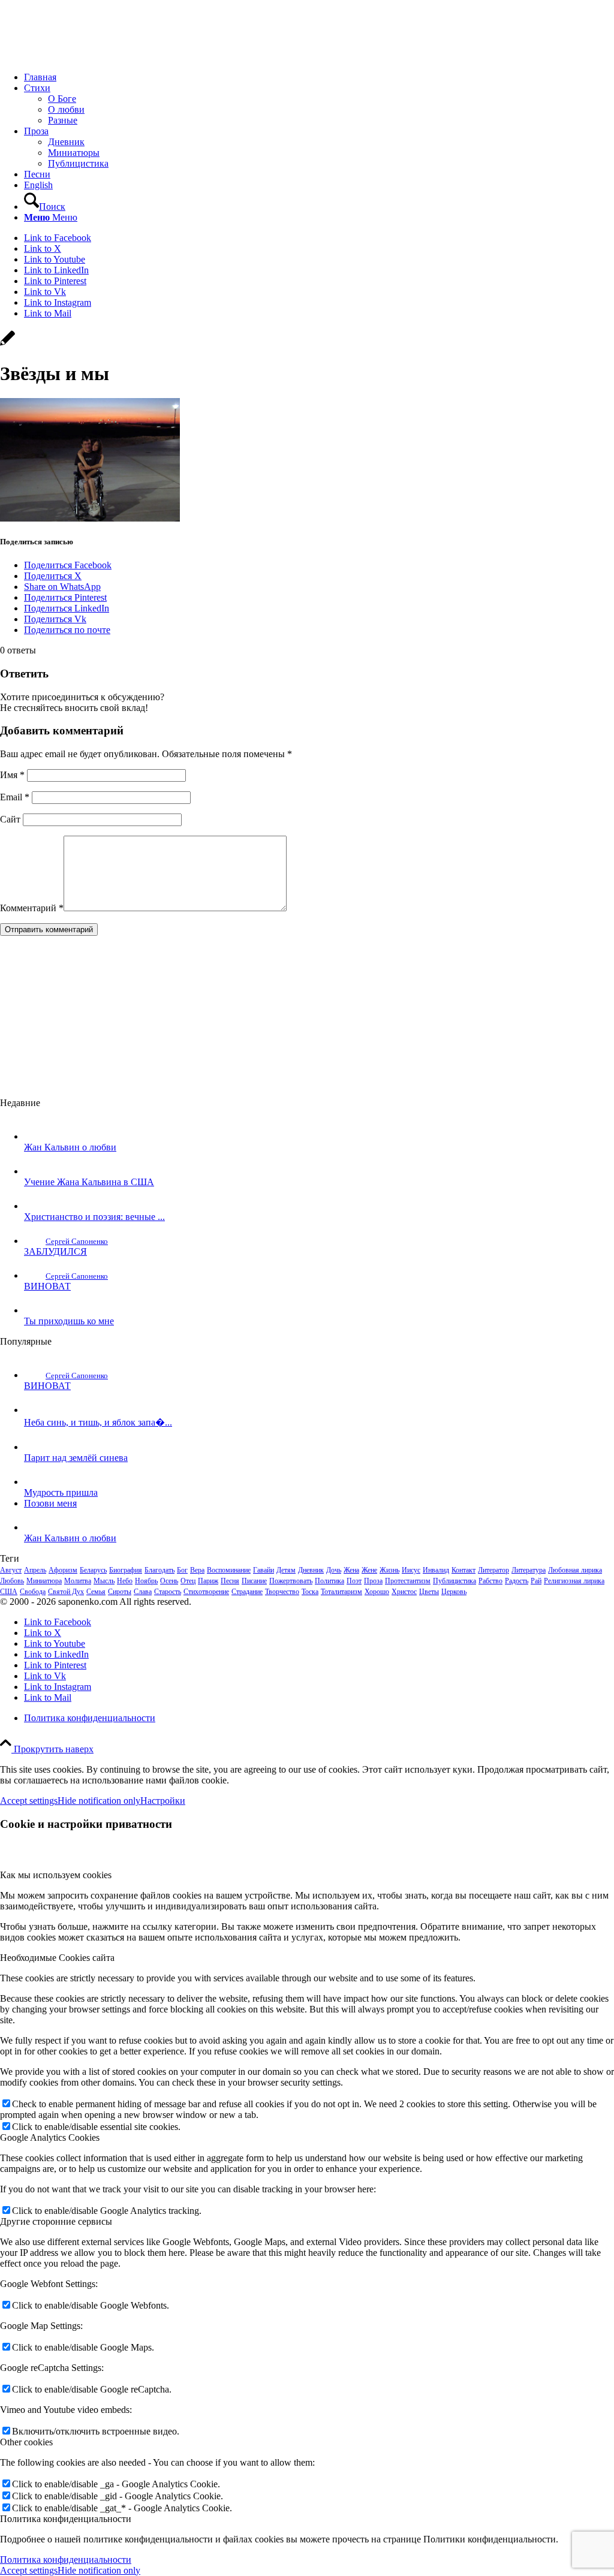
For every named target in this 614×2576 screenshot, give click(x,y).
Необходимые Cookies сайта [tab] (57, 1958)
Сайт (10, 819)
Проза (373, 1581)
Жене (369, 1570)
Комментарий (32, 908)
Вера (197, 1570)
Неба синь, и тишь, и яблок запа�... (98, 1422)
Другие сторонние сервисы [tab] (56, 2221)
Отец (188, 1581)
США (9, 1592)
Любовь (12, 1581)
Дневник (311, 1570)
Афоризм (63, 1570)
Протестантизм (408, 1581)
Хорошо (377, 1592)
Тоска (310, 1592)
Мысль (104, 1581)
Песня (230, 1581)
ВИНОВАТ (47, 1286)
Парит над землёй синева (76, 1458)
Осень (169, 1581)
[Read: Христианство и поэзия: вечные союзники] (35, 1206)
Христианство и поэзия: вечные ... (94, 1217)
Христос (404, 1592)
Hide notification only (99, 1801)
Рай (536, 1581)
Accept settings (29, 1801)
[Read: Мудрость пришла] (35, 1482)
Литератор (493, 1570)
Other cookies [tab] (26, 2442)
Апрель (35, 1570)
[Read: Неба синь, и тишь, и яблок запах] (35, 1410)
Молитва (78, 1581)
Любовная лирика (575, 1570)
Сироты (120, 1592)
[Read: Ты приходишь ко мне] (35, 1310)
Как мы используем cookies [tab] (56, 1875)
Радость (517, 1581)
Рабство (490, 1581)
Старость (168, 1592)
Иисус (411, 1570)
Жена (351, 1570)
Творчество (282, 1592)
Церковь (454, 1592)
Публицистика (455, 1581)
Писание (254, 1581)
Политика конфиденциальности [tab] (66, 2519)
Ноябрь (146, 1581)
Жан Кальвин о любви (70, 1147)
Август (11, 1570)
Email (15, 797)
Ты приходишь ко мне (69, 1321)
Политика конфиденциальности (66, 2560)
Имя (12, 775)
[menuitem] (319, 77)
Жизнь (389, 1570)
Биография (126, 1570)
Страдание (247, 1592)
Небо (125, 1581)
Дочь (334, 1570)
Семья (96, 1592)
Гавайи (264, 1570)
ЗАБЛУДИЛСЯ (55, 1251)
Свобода (33, 1592)
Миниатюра (44, 1581)
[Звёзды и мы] (7, 344)
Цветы (429, 1592)
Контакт (463, 1570)
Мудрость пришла (61, 1492)
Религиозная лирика (574, 1581)
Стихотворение (206, 1592)
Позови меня (50, 1503)
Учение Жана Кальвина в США (89, 1182)
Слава (143, 1592)
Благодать (159, 1570)
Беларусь (93, 1570)
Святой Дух (66, 1592)
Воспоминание (229, 1570)
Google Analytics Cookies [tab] (50, 2137)
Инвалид (436, 1570)
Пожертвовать (291, 1581)
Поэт (354, 1581)
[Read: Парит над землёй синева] (35, 1447)
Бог (182, 1570)
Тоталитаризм (341, 1592)
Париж (208, 1581)
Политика (329, 1581)
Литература (529, 1570)
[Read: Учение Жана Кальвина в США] (35, 1171)
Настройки (163, 1801)
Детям (286, 1570)
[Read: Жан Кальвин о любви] (35, 1136)
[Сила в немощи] (90, 57)
